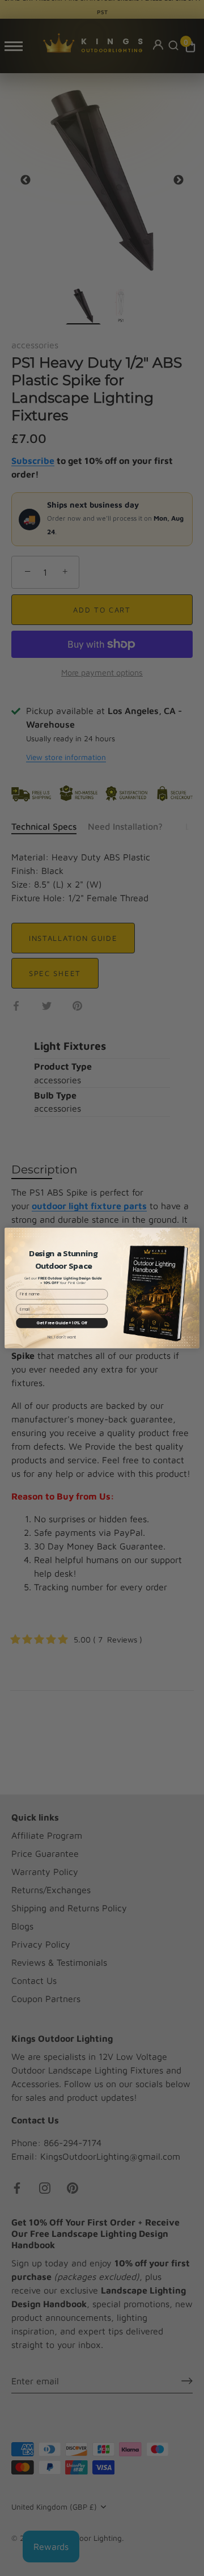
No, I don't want (62, 1337)
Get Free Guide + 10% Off (62, 1323)
